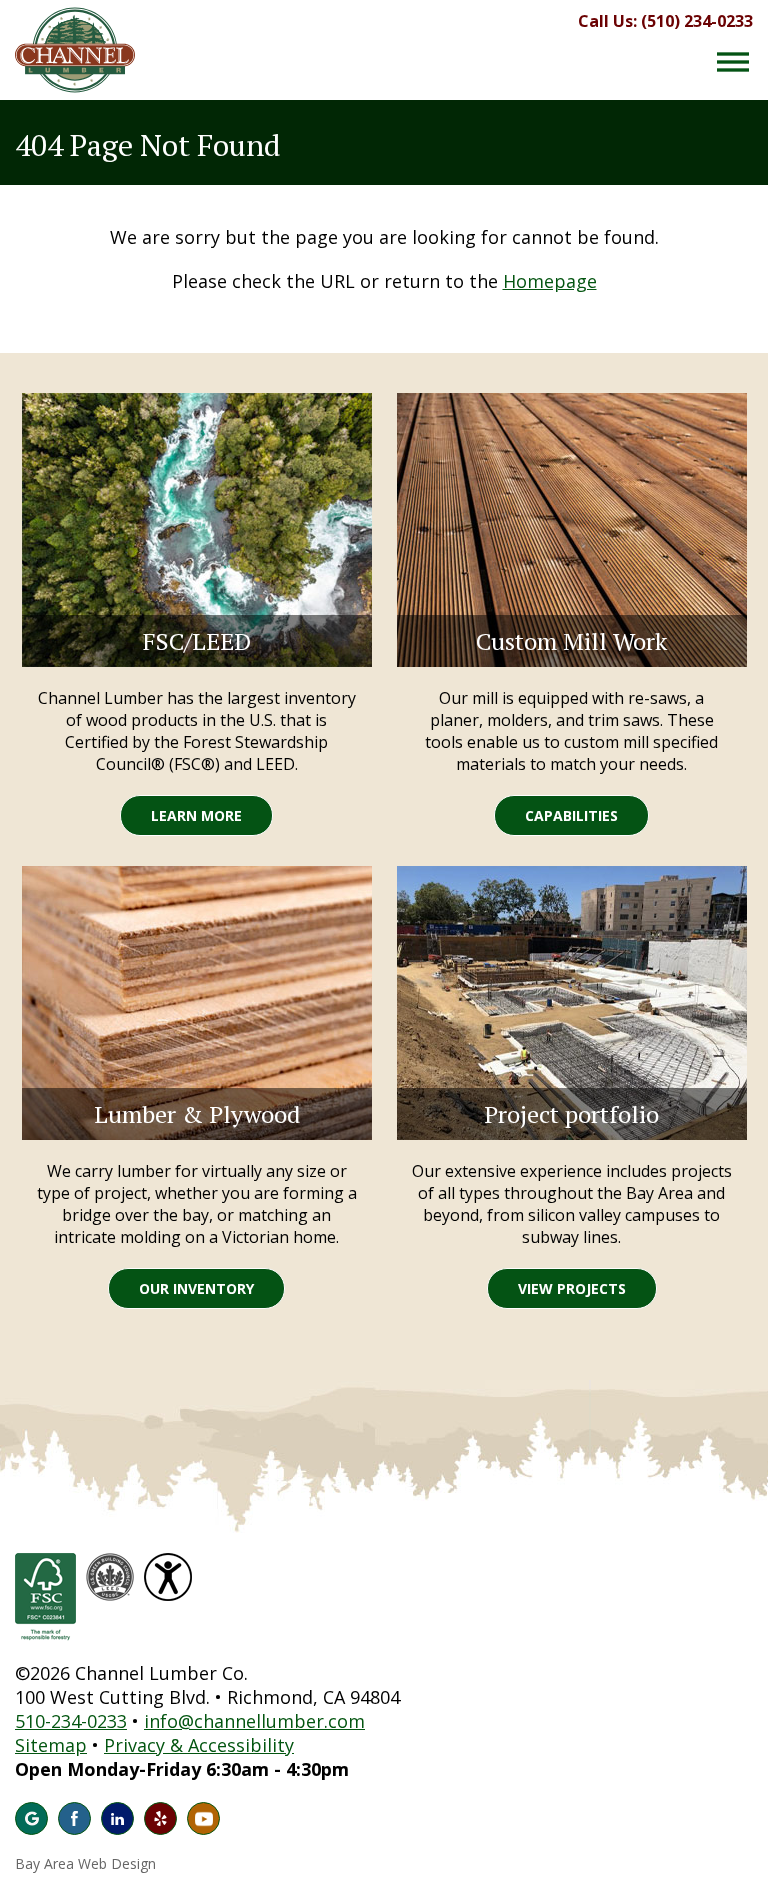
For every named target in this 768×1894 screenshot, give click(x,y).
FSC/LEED (197, 641)
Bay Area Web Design (85, 1863)
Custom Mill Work (571, 641)
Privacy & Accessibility (199, 1745)
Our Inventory (196, 1288)
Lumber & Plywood (197, 1114)
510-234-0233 (71, 1721)
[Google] (31, 1818)
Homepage (550, 281)
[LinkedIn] (117, 1818)
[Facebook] (74, 1818)
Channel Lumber (75, 50)
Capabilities (571, 815)
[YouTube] (203, 1818)
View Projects (572, 1288)
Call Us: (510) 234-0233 (665, 21)
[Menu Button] (733, 62)
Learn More (196, 815)
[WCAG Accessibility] (170, 1565)
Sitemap (51, 1745)
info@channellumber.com (254, 1721)
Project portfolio (571, 1114)
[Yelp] (160, 1818)
